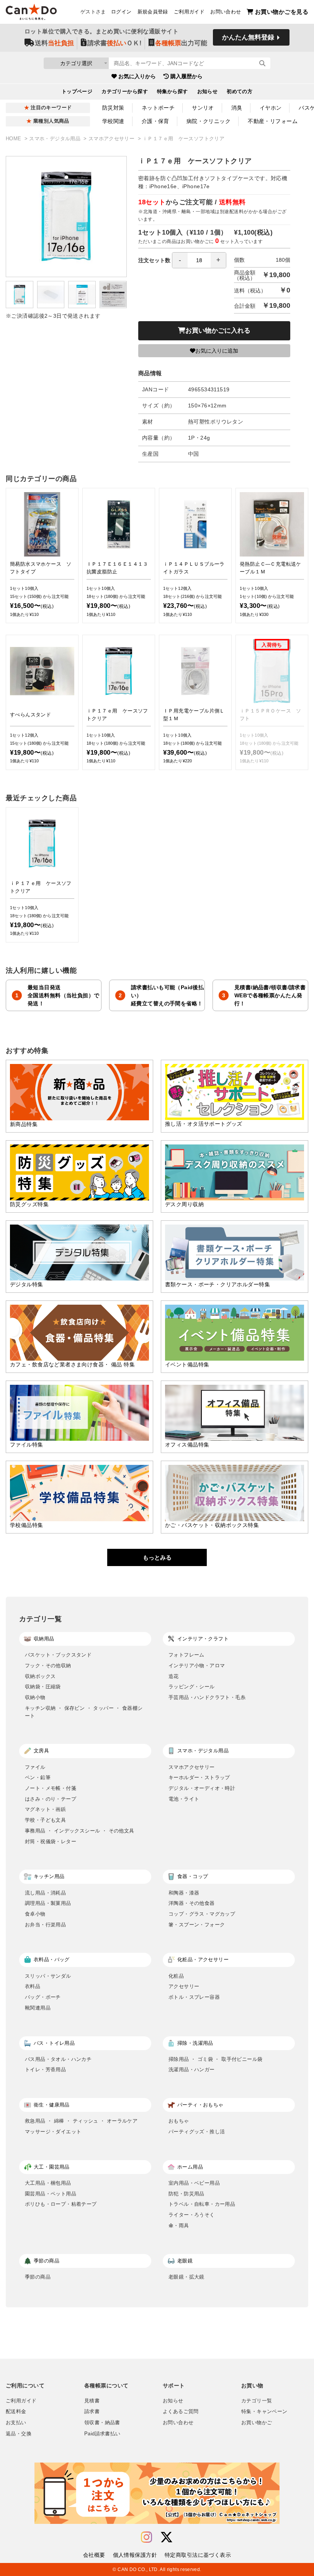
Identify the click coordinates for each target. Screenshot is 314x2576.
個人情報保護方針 (135, 2555)
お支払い (16, 2423)
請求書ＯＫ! (114, 43)
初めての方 (240, 92)
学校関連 (113, 121)
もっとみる (157, 1557)
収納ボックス (40, 1676)
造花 (174, 1676)
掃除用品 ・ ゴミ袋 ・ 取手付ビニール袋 (215, 2059)
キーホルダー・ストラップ (199, 1777)
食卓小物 (35, 1914)
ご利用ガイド (189, 12)
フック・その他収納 (48, 1666)
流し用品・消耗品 (45, 1893)
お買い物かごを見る (282, 12)
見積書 (92, 2401)
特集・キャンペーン (264, 2412)
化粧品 (176, 1976)
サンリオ (203, 108)
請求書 (92, 2412)
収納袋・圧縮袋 (43, 1687)
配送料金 (16, 2412)
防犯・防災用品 (186, 2194)
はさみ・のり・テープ (51, 1799)
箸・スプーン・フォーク (197, 1925)
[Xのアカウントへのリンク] (167, 2537)
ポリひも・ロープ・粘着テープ (61, 2204)
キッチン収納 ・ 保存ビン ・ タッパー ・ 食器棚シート (84, 1712)
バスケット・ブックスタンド (58, 1655)
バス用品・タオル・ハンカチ (58, 2059)
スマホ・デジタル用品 (56, 139)
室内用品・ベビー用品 (194, 2183)
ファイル (35, 1767)
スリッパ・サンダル (48, 1976)
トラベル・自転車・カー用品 (202, 2204)
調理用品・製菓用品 (48, 1903)
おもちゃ (179, 2121)
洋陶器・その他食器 (192, 1903)
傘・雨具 (179, 2225)
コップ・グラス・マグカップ (202, 1914)
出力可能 (181, 43)
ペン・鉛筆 (38, 1777)
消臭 (237, 108)
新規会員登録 (153, 12)
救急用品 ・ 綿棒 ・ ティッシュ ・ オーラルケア (81, 2121)
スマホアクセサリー (112, 139)
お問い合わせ (226, 12)
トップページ (77, 92)
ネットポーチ (158, 108)
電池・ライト (184, 1799)
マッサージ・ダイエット (53, 2132)
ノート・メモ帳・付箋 (51, 1788)
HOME (14, 139)
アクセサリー (184, 1986)
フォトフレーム (186, 1655)
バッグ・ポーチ (43, 1997)
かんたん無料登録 (248, 37)
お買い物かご (257, 2423)
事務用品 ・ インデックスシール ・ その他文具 (79, 1831)
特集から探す (173, 92)
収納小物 (35, 1697)
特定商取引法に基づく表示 (198, 2555)
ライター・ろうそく (192, 2215)
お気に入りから (137, 76)
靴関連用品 (38, 2008)
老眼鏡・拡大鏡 (186, 2277)
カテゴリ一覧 (257, 2401)
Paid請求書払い (102, 2434)
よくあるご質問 (181, 2412)
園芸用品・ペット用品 (51, 2194)
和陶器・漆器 (184, 1893)
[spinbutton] (199, 260)
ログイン (121, 12)
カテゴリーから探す (125, 92)
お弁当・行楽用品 (45, 1925)
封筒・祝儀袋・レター (51, 1841)
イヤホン (271, 108)
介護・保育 (155, 121)
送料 (54, 43)
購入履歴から (186, 76)
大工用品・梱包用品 (48, 2183)
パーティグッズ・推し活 (197, 2132)
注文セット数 (154, 260)
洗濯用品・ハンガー (192, 2070)
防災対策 (113, 108)
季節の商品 (38, 2277)
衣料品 (33, 1986)
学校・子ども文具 (45, 1820)
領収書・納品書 (102, 2423)
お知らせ (208, 92)
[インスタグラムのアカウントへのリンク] (146, 2537)
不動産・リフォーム (273, 121)
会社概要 (94, 2555)
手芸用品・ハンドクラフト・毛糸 (207, 1697)
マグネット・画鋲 (45, 1809)
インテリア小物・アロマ (197, 1666)
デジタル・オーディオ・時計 (202, 1788)
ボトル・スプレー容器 (194, 1997)
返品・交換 (19, 2434)
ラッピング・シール (192, 1687)
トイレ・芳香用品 (45, 2070)
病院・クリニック (209, 121)
